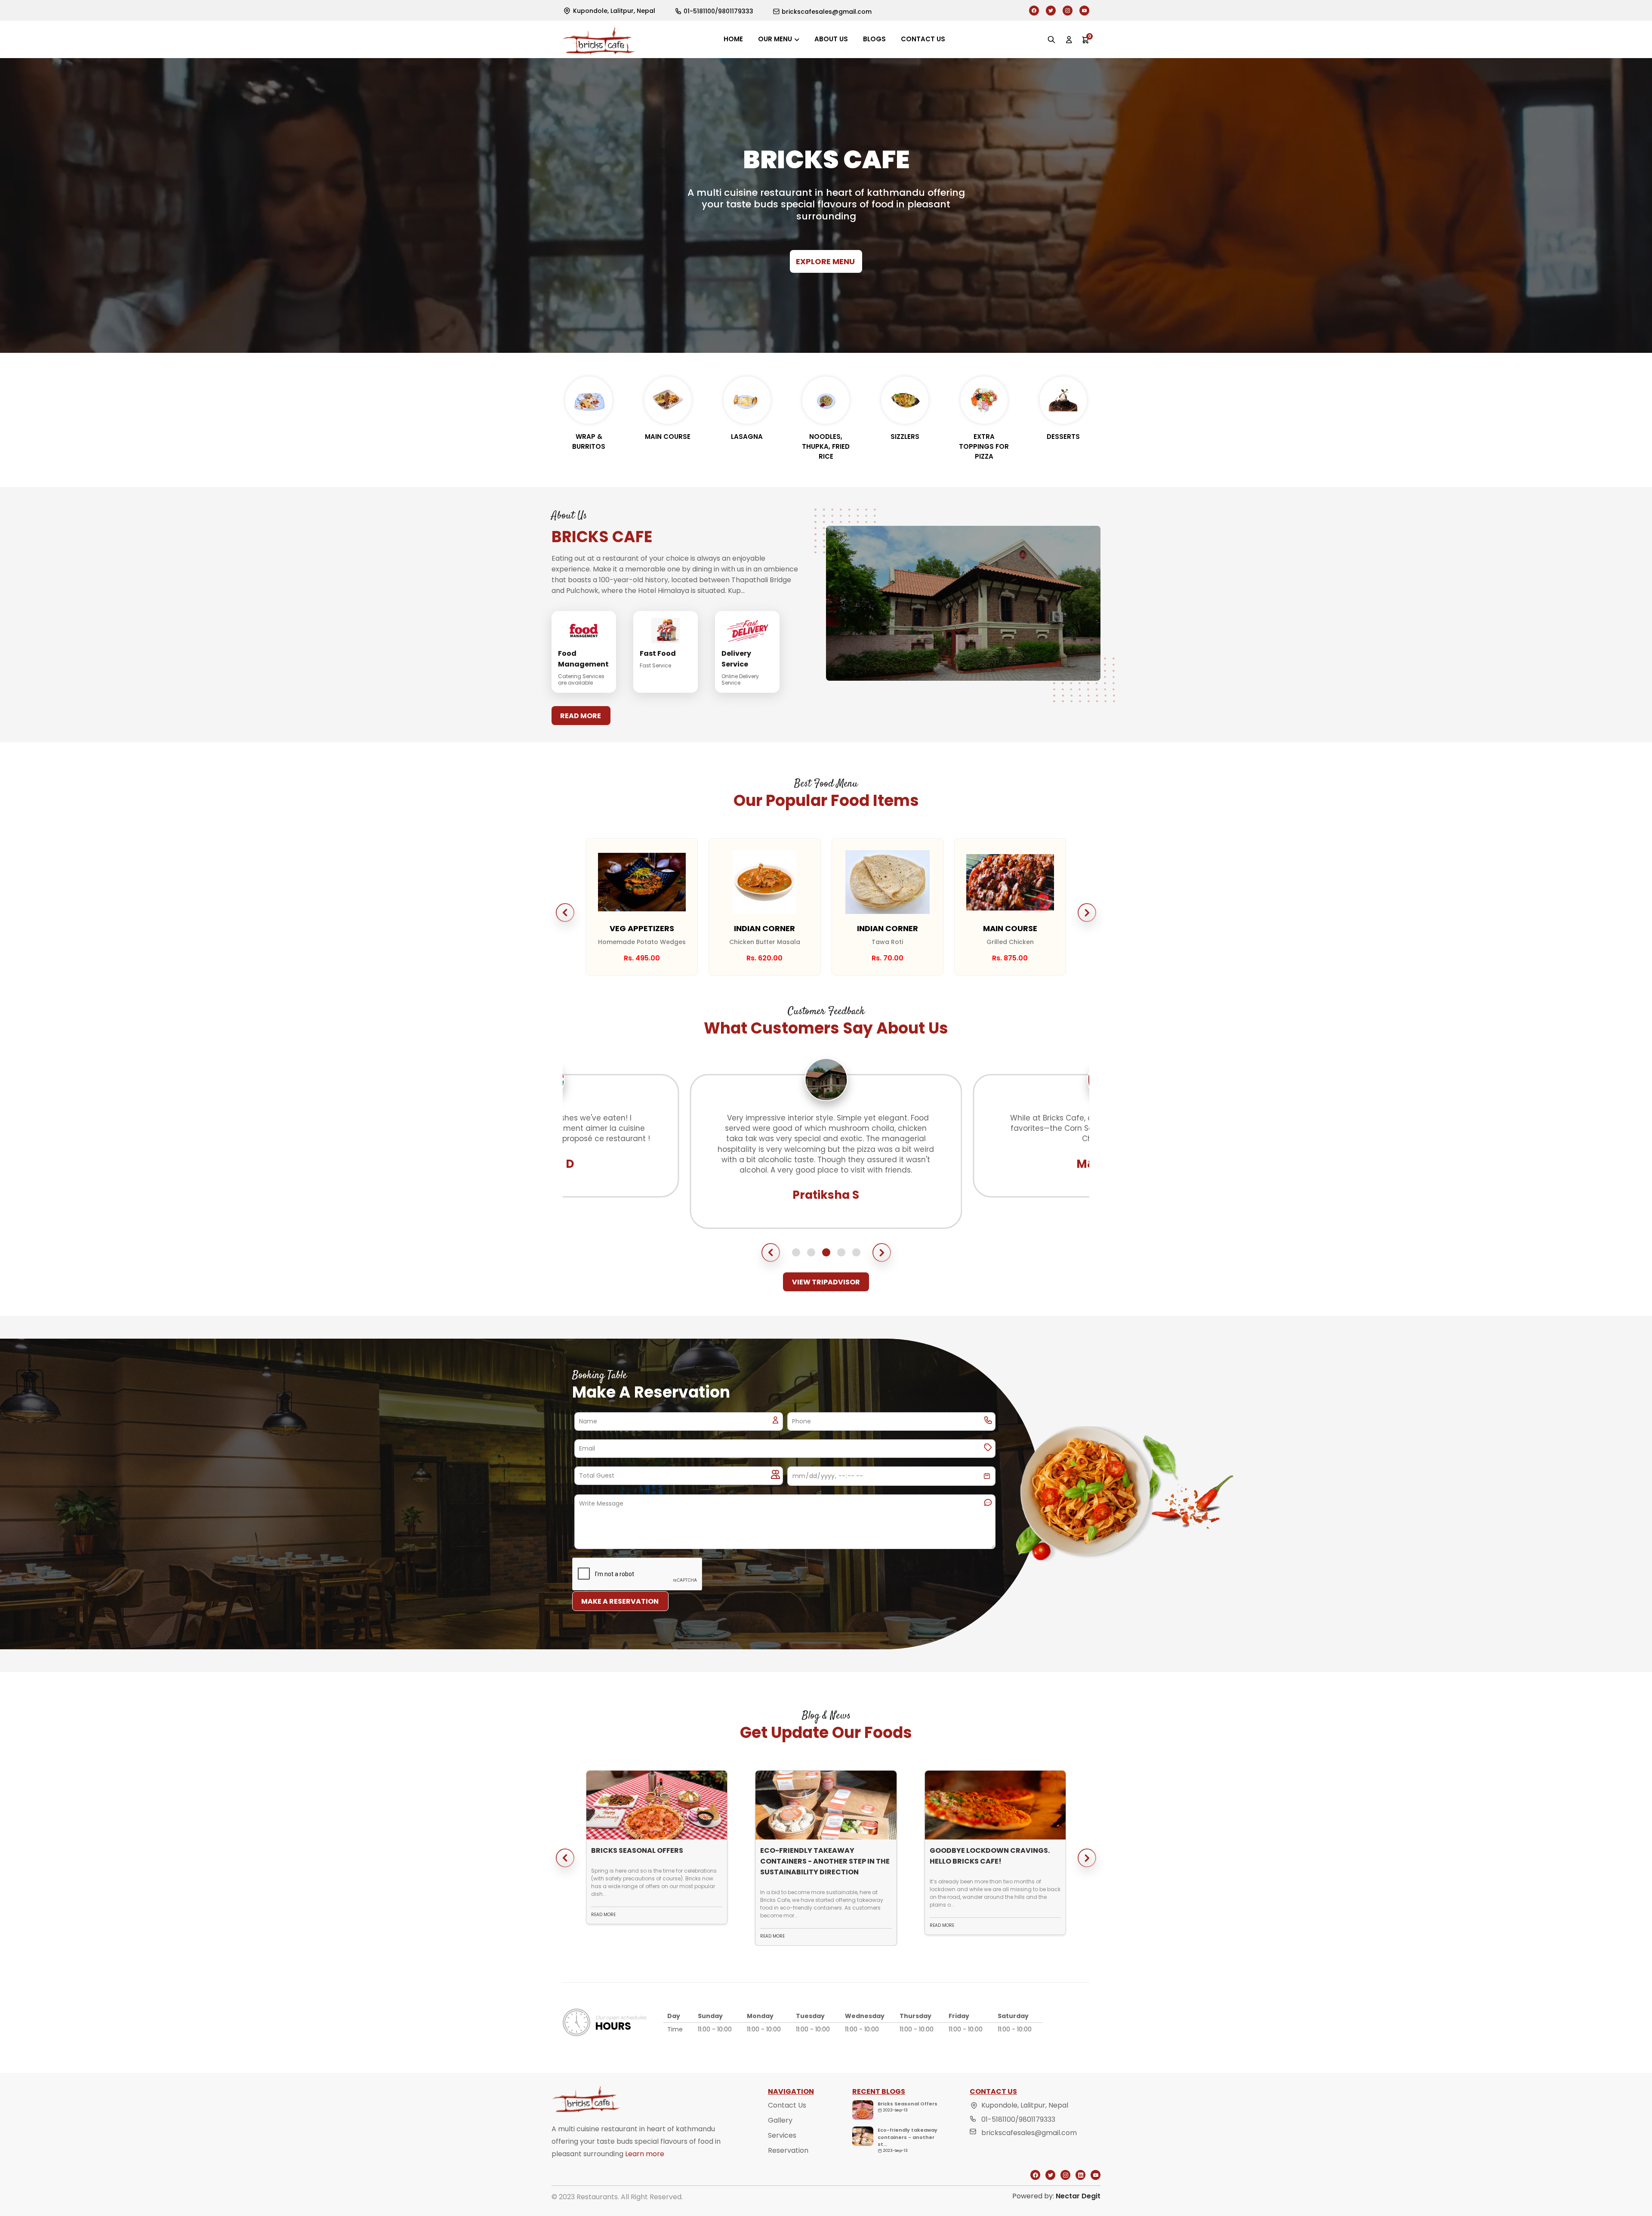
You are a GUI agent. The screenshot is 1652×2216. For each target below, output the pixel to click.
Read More (581, 716)
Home (733, 39)
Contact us (923, 39)
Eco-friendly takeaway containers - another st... (908, 2137)
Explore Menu (825, 261)
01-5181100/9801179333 (1018, 2119)
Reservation (788, 2150)
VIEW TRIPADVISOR (826, 1282)
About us (831, 39)
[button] (565, 913)
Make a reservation (620, 1601)
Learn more (645, 2154)
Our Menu (775, 39)
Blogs (874, 39)
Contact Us (787, 2105)
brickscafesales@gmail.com (1029, 2133)
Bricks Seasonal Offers (908, 2104)
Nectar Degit (1078, 2196)
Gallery (780, 2120)
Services (782, 2135)
